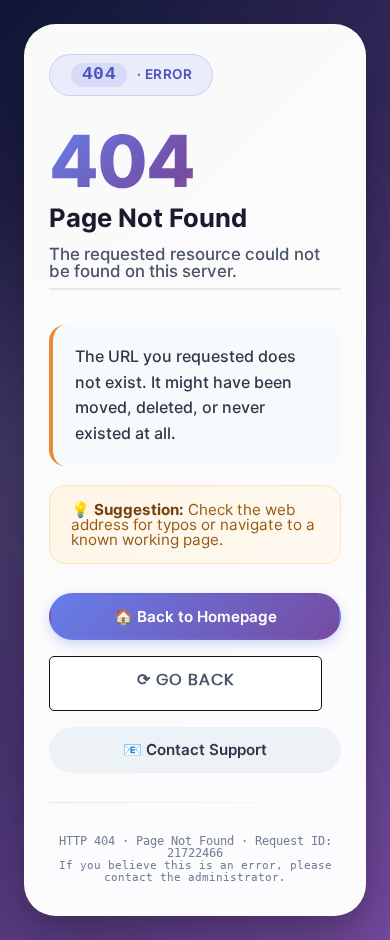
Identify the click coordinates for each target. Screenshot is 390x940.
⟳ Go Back (185, 680)
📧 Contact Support (195, 749)
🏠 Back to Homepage (195, 616)
